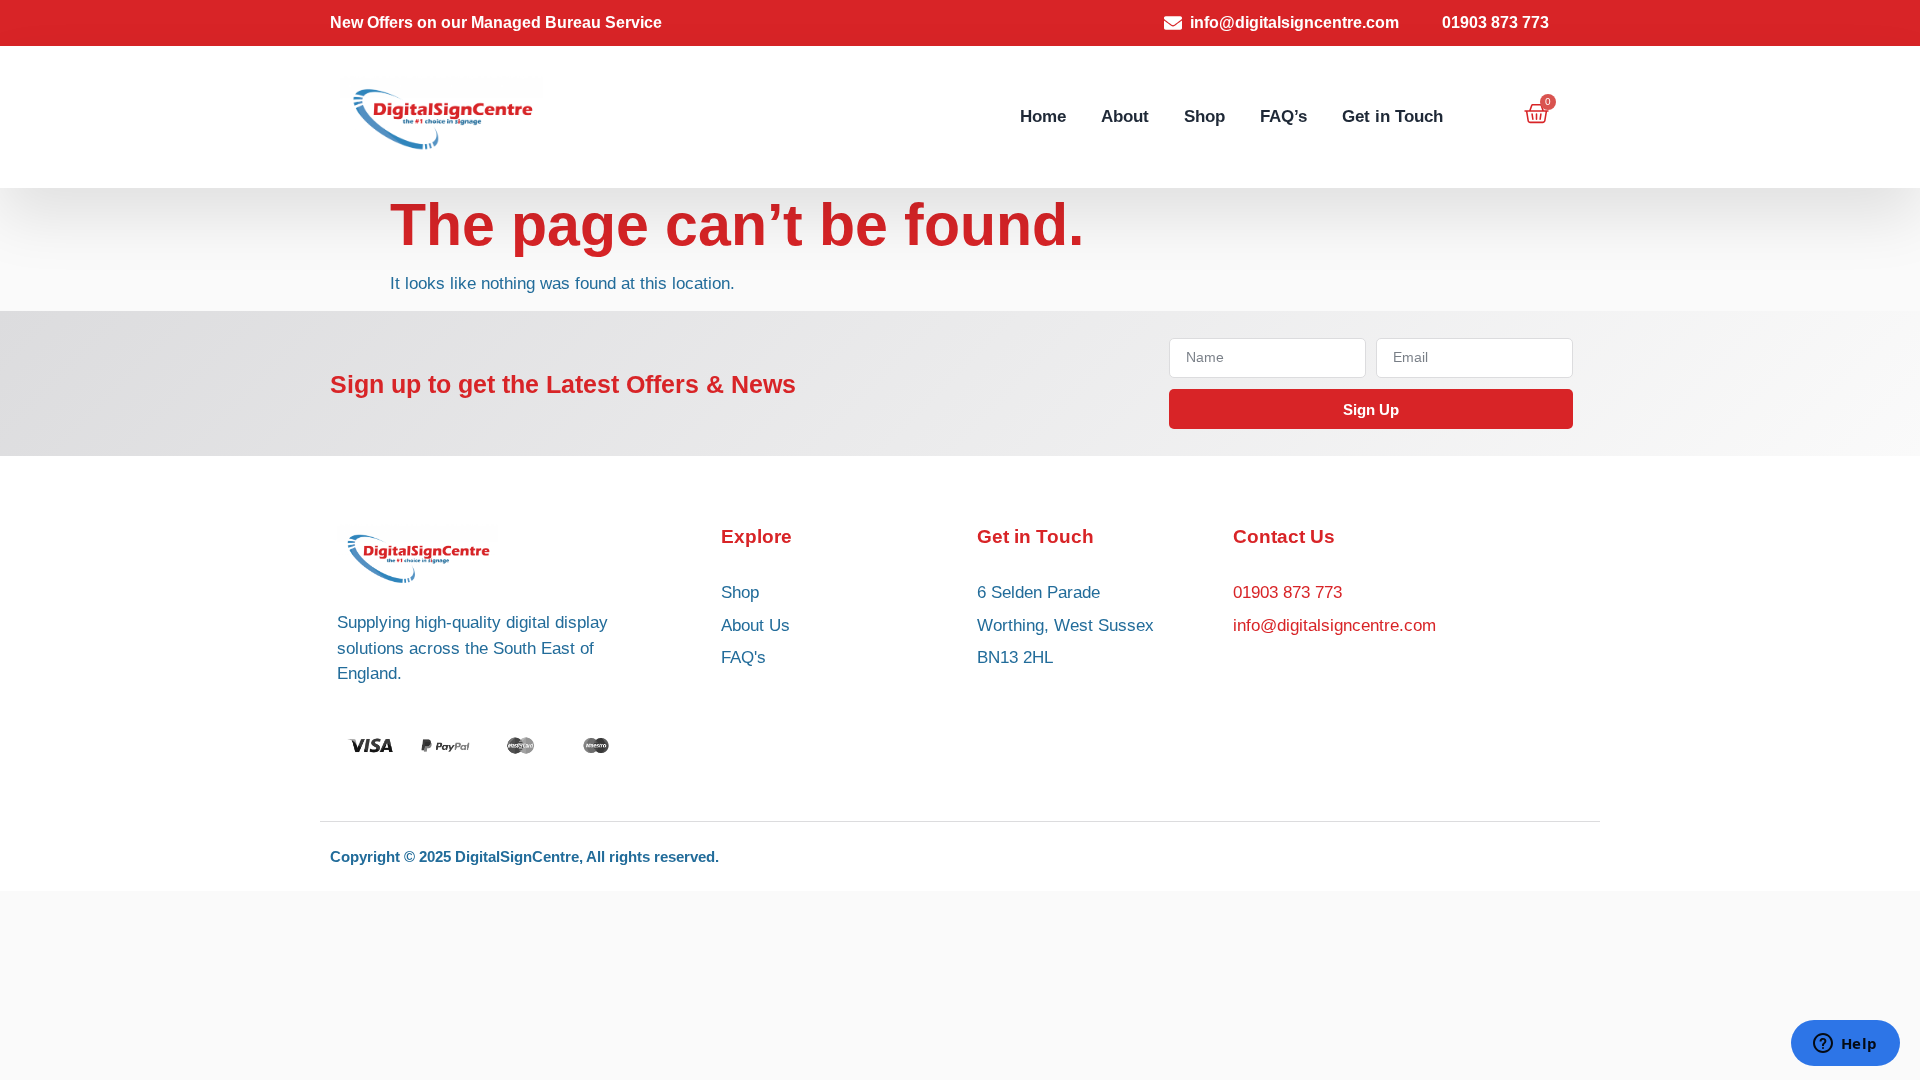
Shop (1204, 116)
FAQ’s (1283, 116)
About (1125, 116)
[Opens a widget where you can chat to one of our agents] (1845, 1045)
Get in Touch (1392, 116)
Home (1043, 116)
